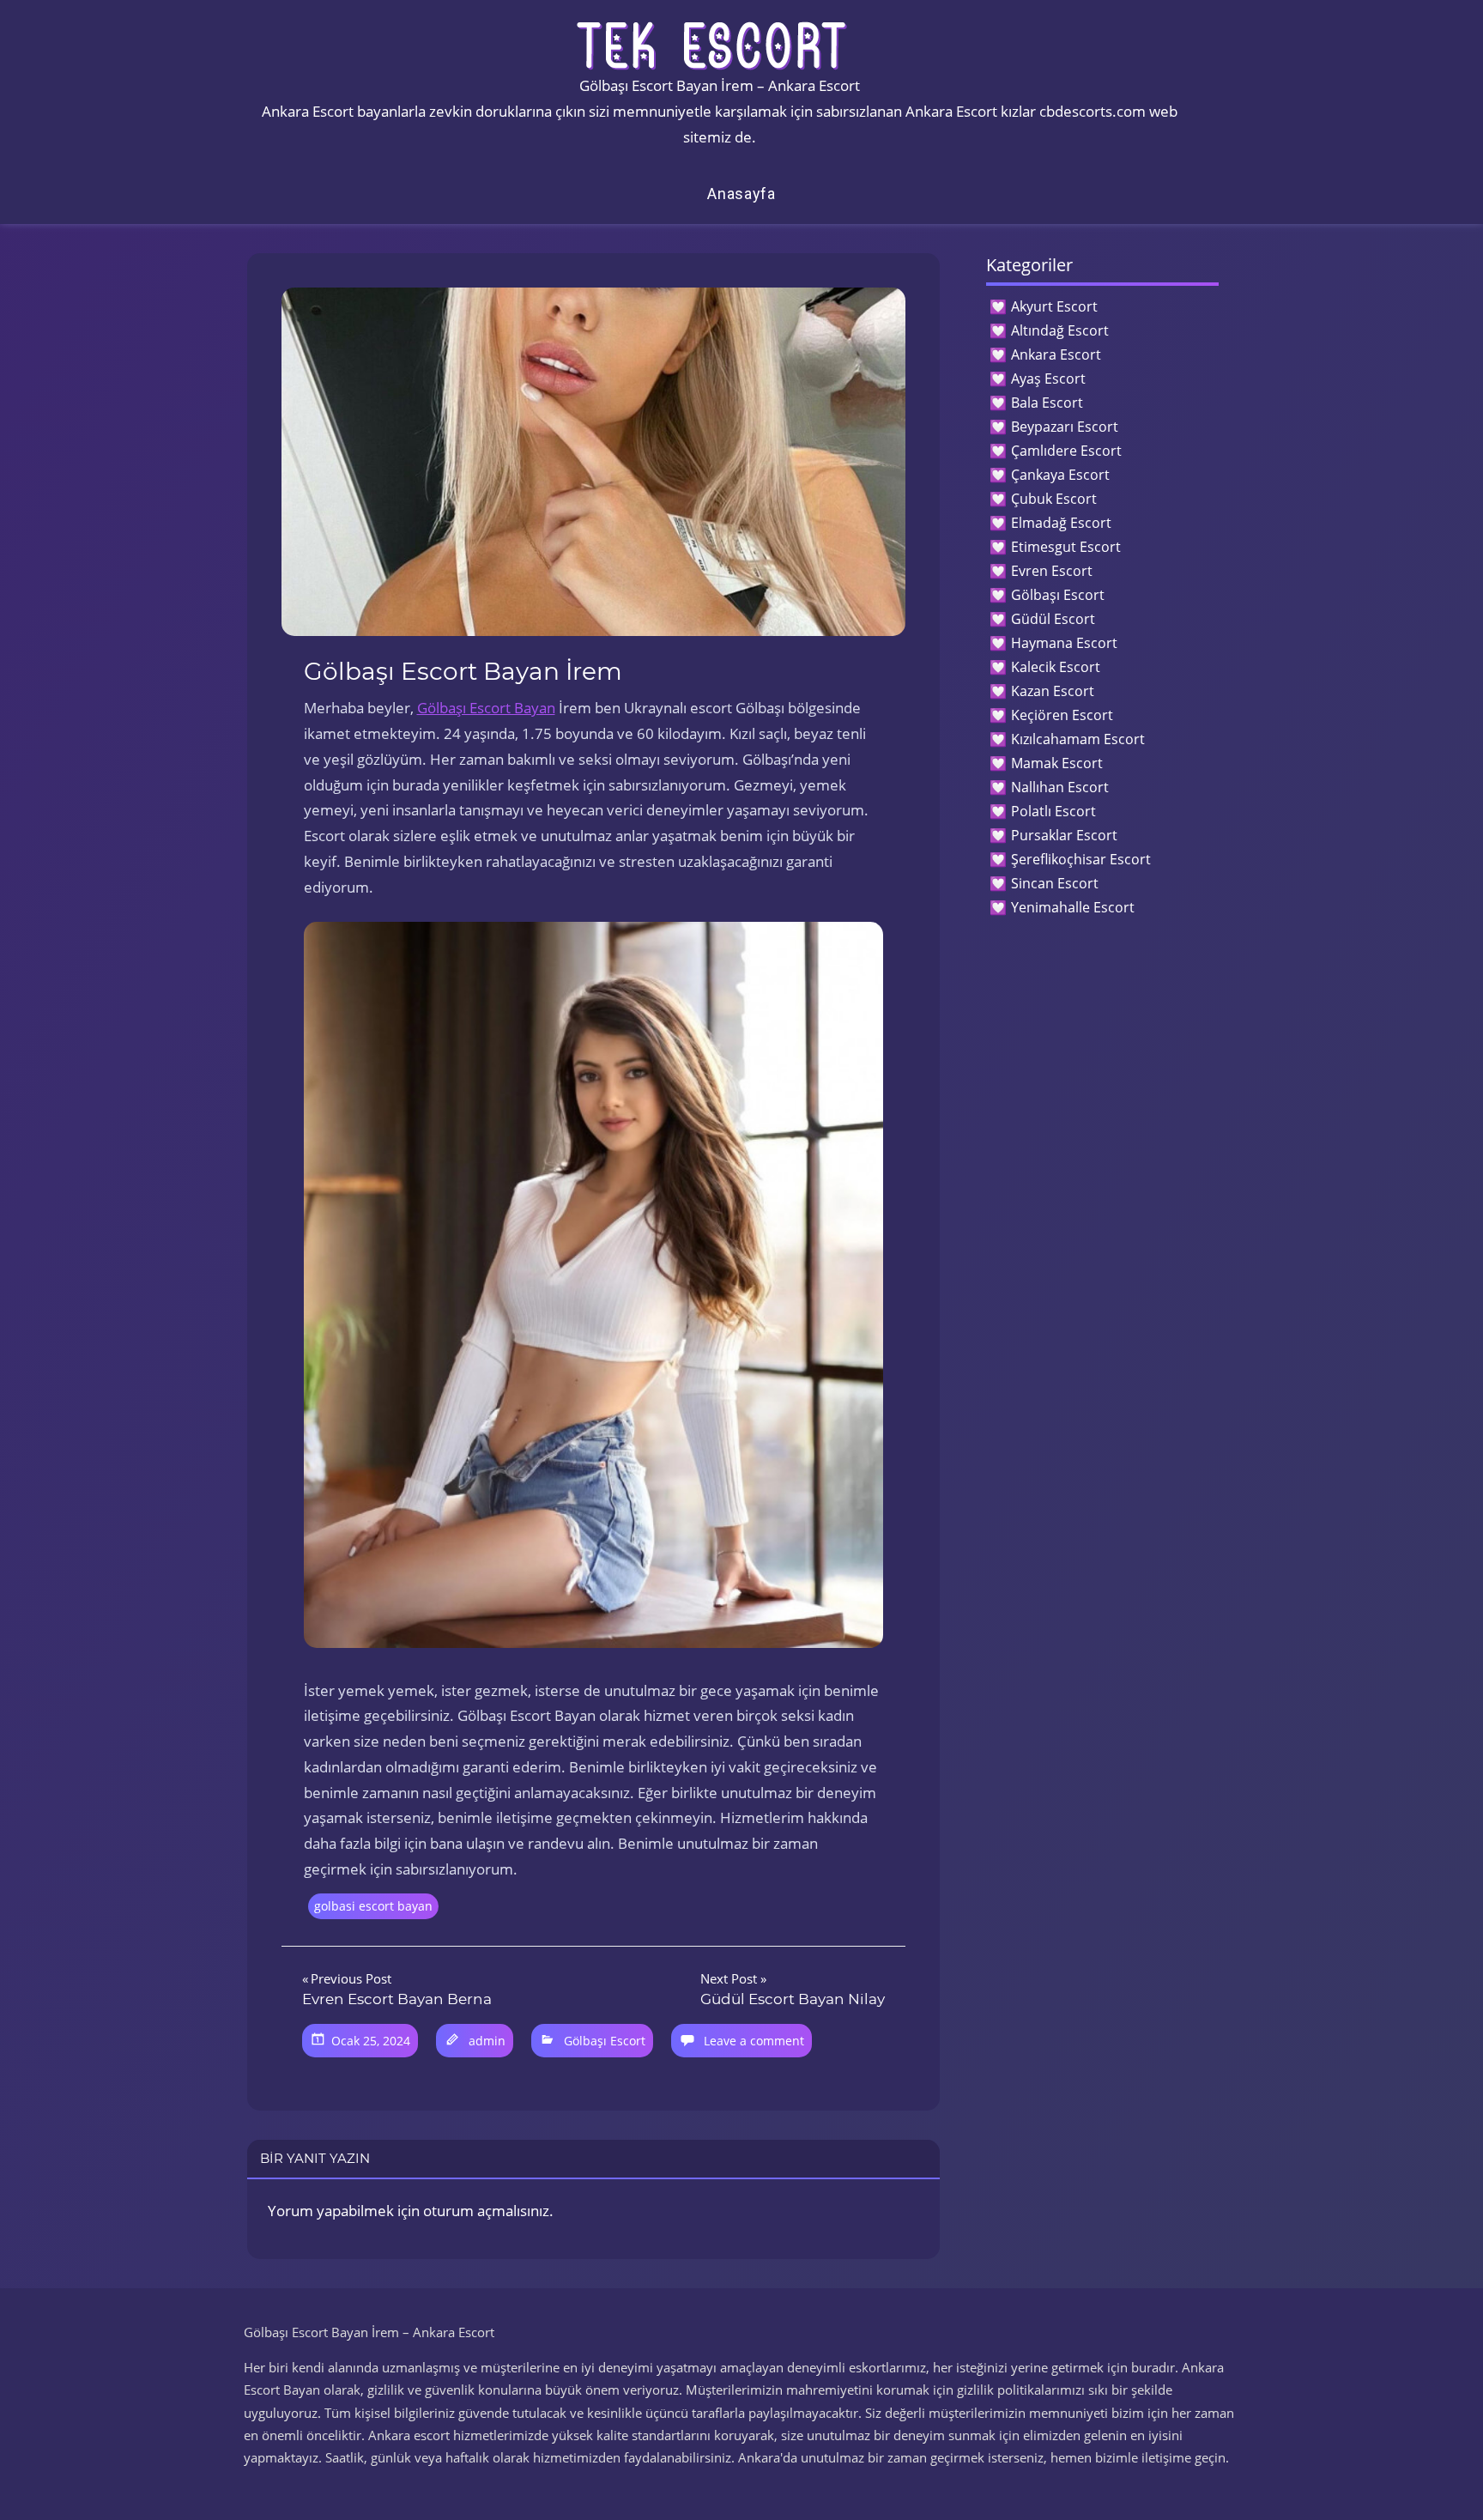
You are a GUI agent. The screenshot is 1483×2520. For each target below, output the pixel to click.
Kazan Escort (1053, 691)
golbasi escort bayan (373, 1906)
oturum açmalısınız (486, 2211)
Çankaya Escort (1060, 475)
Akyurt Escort (1054, 306)
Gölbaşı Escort (605, 2041)
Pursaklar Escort (1064, 835)
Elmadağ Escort (1061, 523)
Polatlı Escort (1053, 811)
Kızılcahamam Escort (1078, 739)
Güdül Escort (1053, 619)
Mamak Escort (1057, 763)
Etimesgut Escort (1066, 547)
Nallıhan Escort (1060, 787)
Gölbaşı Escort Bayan (486, 708)
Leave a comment (754, 2041)
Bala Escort (1047, 403)
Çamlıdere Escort (1066, 451)
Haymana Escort (1064, 643)
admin (487, 2041)
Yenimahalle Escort (1073, 907)
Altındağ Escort (1060, 330)
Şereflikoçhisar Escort (1081, 859)
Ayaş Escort (1048, 379)
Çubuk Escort (1054, 499)
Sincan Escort (1055, 883)
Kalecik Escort (1056, 667)
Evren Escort (1052, 571)
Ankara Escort (1056, 354)
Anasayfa (741, 194)
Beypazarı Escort (1065, 427)
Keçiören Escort (1062, 715)
